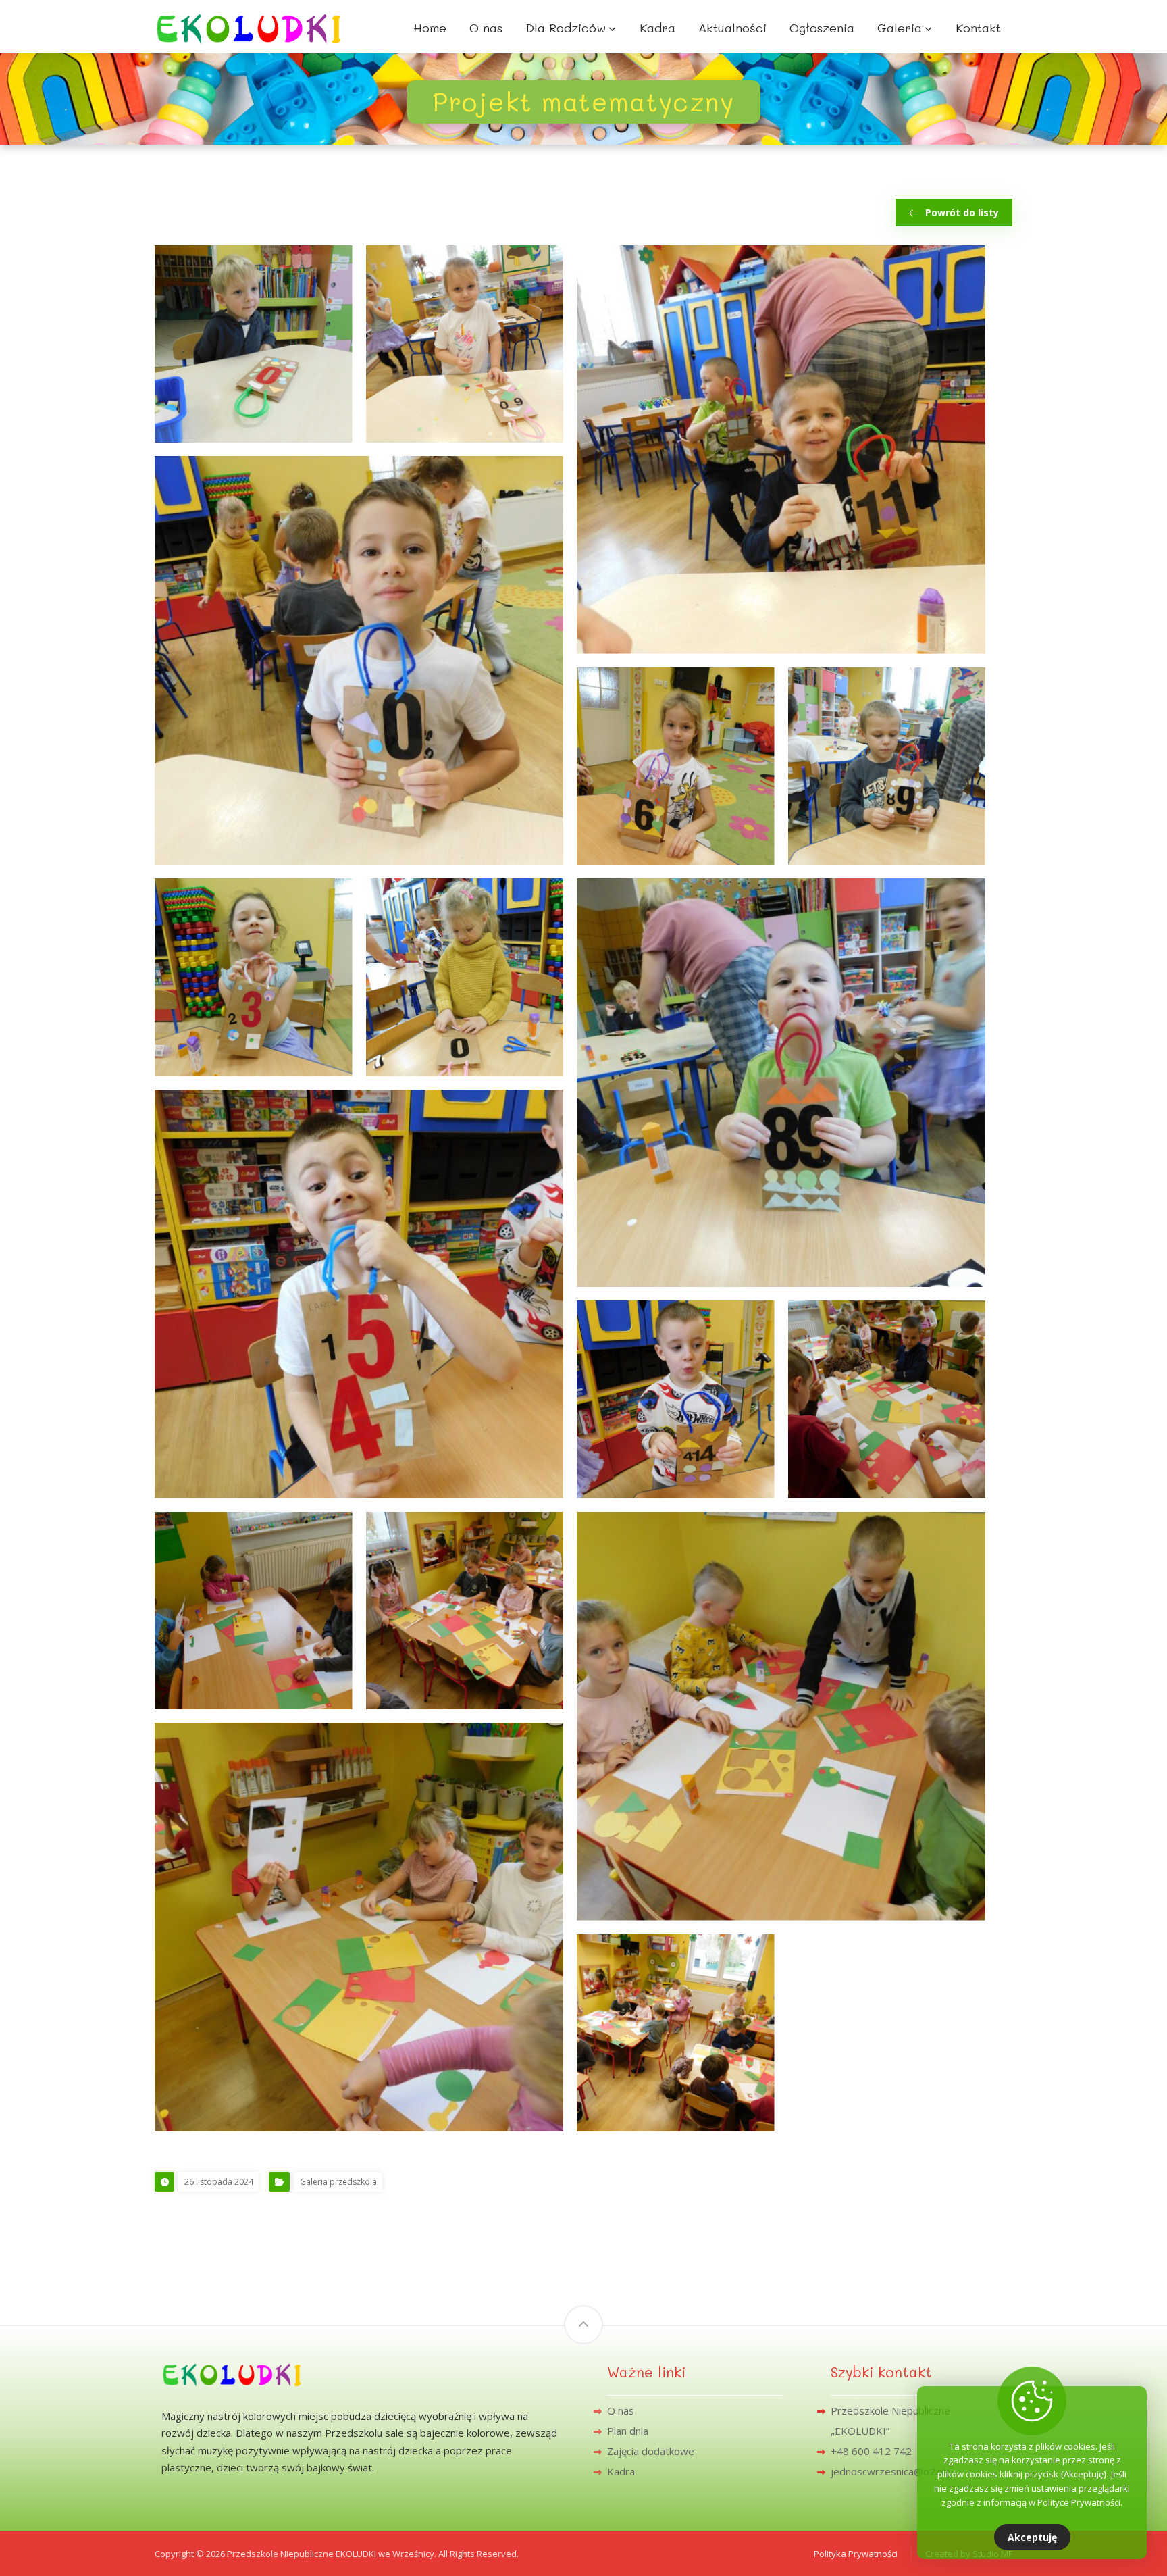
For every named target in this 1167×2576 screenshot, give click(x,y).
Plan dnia (628, 2431)
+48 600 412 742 (871, 2451)
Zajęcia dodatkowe (651, 2451)
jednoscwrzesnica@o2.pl (888, 2471)
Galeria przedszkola (338, 2182)
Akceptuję (1032, 2537)
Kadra (621, 2471)
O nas (621, 2410)
